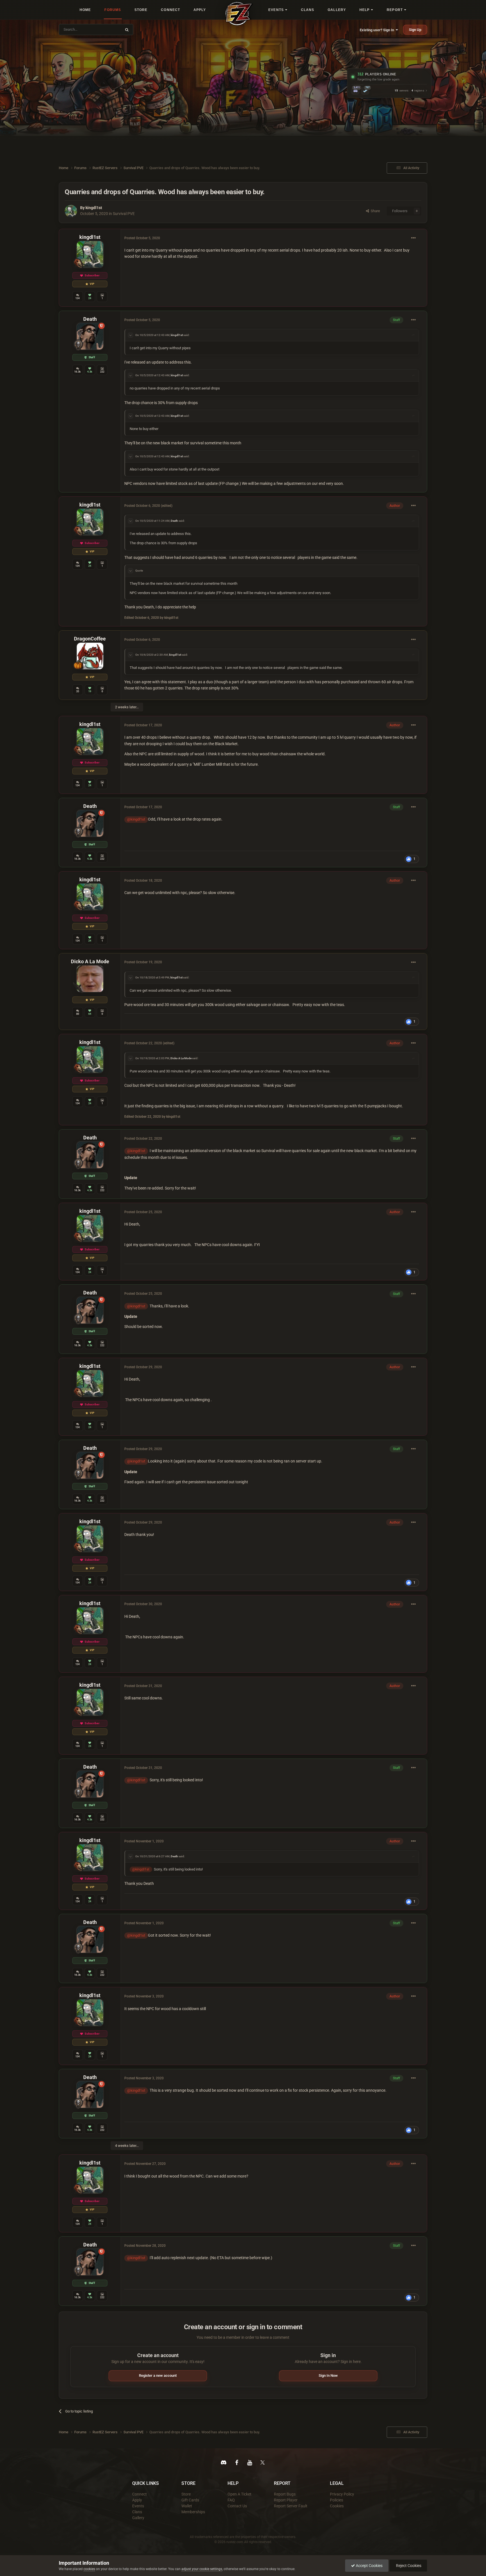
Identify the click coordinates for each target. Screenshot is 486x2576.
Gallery (138, 2518)
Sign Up (415, 30)
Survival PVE (124, 214)
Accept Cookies (369, 2566)
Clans (137, 2512)
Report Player (286, 2500)
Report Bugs (285, 2494)
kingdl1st (94, 208)
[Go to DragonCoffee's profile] (90, 656)
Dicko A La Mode (90, 961)
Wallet (187, 2506)
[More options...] (413, 238)
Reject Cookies (408, 2566)
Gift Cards (190, 2500)
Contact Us (237, 2506)
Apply (137, 2500)
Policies (337, 2500)
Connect (139, 2494)
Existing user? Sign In (378, 30)
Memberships (193, 2512)
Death (90, 319)
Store (186, 2494)
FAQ (231, 2500)
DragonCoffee (90, 639)
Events (138, 2506)
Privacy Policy (342, 2494)
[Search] (127, 30)
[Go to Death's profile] (90, 336)
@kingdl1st (136, 819)
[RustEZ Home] (239, 14)
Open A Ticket (239, 2494)
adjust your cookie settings (202, 2569)
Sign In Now (328, 2375)
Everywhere (109, 29)
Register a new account (158, 2375)
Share (374, 211)
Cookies (337, 2506)
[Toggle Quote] (130, 335)
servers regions (409, 91)
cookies (89, 2569)
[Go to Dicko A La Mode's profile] (90, 979)
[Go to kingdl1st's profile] (71, 211)
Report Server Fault (291, 2506)
